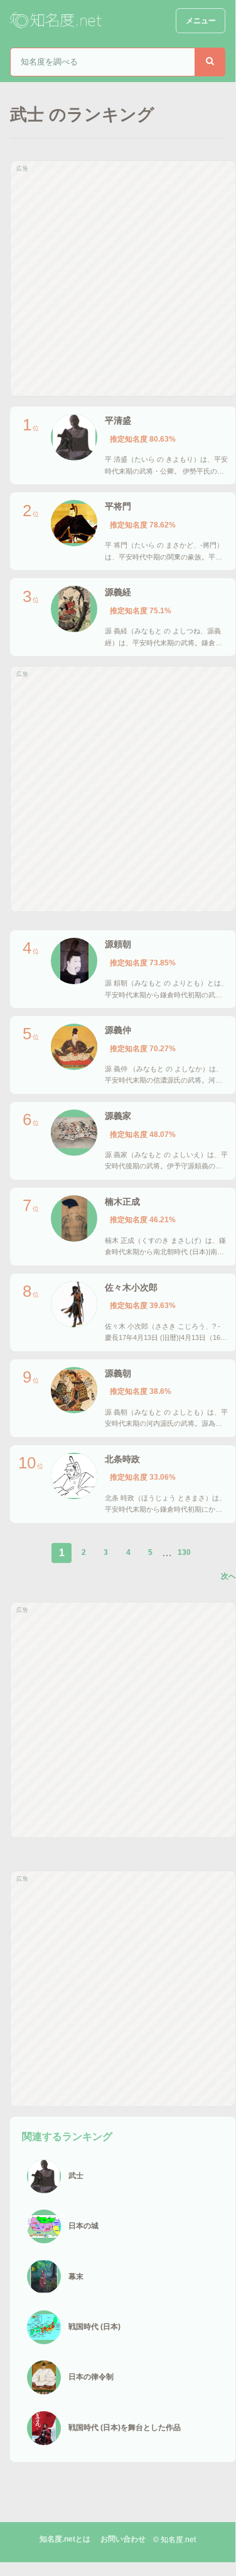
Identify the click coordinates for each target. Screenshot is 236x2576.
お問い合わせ (123, 2539)
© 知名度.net (174, 2540)
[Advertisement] (118, 278)
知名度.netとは (65, 2539)
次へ (228, 1576)
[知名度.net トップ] (57, 21)
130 (184, 1552)
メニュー (201, 21)
